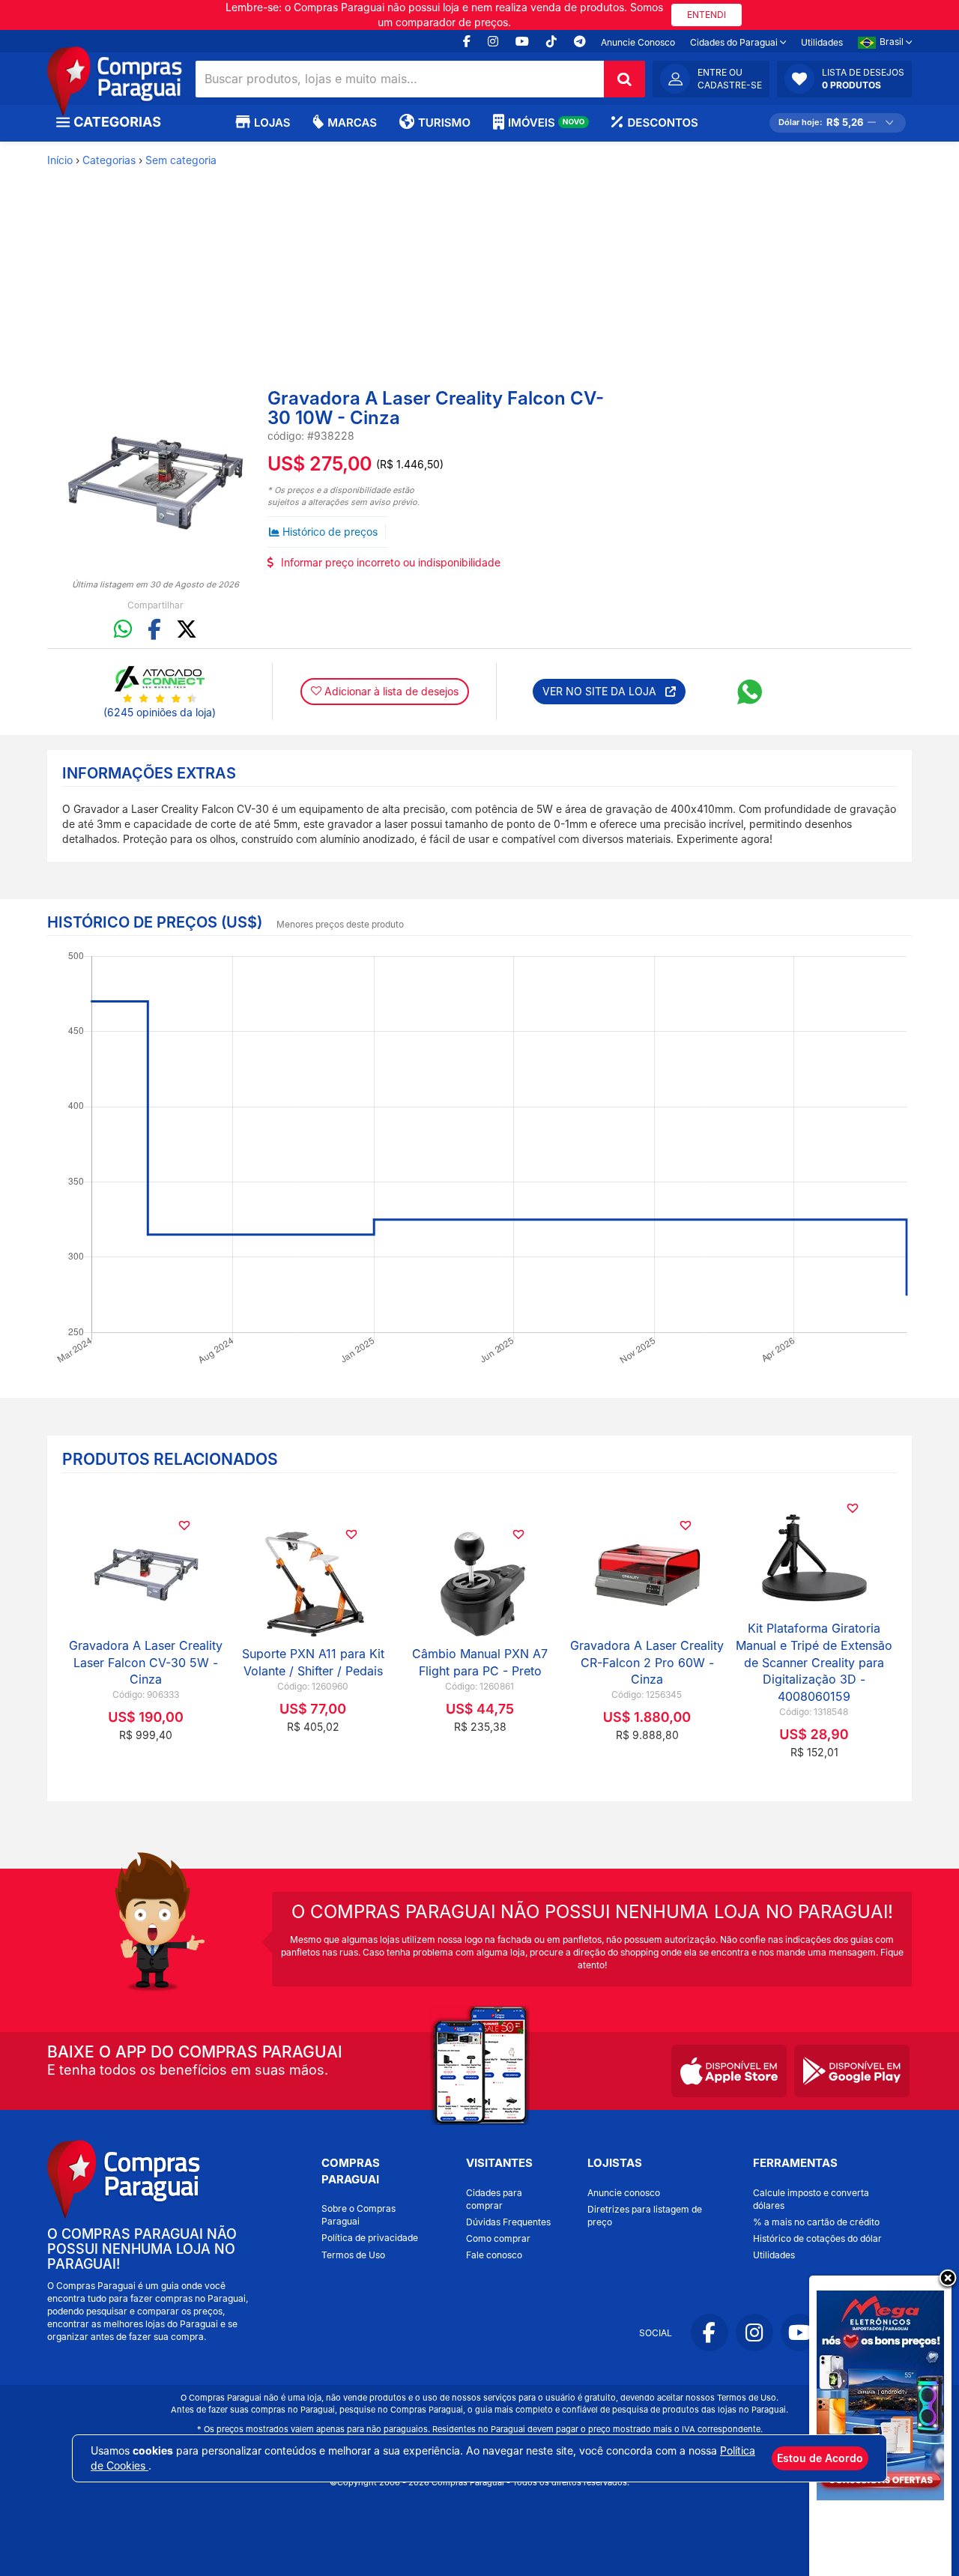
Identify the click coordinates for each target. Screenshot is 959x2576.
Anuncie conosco (624, 2193)
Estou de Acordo (820, 2458)
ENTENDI (707, 15)
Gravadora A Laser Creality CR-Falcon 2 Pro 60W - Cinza (647, 1663)
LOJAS (272, 123)
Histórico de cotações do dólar (817, 2238)
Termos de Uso (353, 2255)
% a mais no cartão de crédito (816, 2222)
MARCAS (352, 123)
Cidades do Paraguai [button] (735, 42)
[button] (844, 79)
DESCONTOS (662, 123)
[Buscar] (624, 79)
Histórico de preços (330, 532)
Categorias (109, 160)
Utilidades (822, 42)
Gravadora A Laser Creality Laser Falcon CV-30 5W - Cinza (146, 1663)
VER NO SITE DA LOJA (604, 691)
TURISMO (444, 123)
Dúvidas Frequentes (508, 2222)
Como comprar (498, 2238)
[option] (155, 483)
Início (60, 160)
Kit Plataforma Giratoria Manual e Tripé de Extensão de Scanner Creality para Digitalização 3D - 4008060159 (814, 1662)
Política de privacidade (370, 2238)
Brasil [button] (893, 42)
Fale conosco (494, 2255)
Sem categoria (181, 160)
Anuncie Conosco (638, 42)
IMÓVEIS (547, 123)
